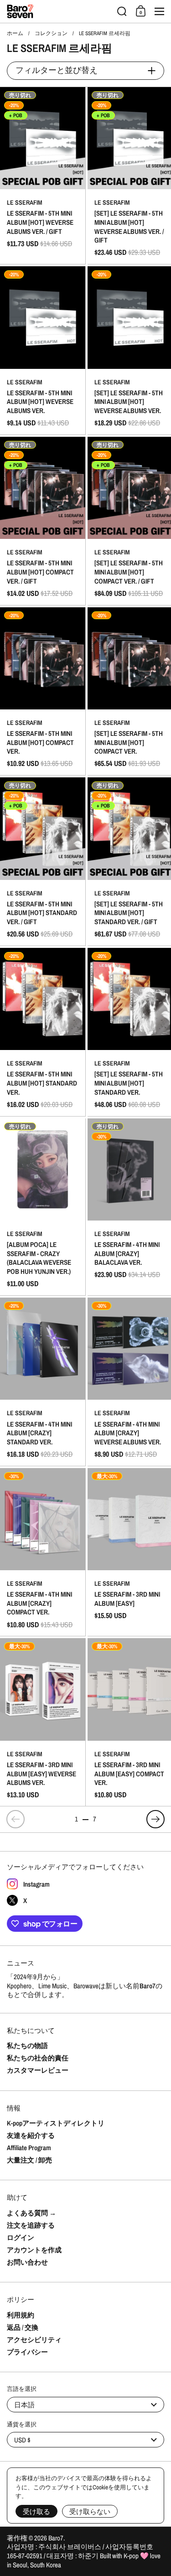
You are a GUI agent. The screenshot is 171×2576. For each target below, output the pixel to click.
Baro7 (56, 2538)
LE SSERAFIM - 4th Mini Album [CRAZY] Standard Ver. (43, 1382)
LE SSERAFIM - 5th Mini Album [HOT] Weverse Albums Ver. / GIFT (43, 176)
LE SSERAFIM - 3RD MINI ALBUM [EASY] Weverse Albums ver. (43, 1722)
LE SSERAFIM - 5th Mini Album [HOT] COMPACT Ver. (43, 691)
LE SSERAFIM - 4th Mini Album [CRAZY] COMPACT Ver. (43, 1552)
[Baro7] (59, 11)
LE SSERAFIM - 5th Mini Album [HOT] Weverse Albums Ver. (43, 350)
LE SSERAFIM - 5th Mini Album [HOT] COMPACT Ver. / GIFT (43, 521)
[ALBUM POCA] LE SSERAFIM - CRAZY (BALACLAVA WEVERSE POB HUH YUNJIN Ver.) (43, 1207)
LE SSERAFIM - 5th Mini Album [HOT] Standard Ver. (43, 1032)
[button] (122, 11)
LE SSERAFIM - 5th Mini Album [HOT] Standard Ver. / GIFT (43, 861)
